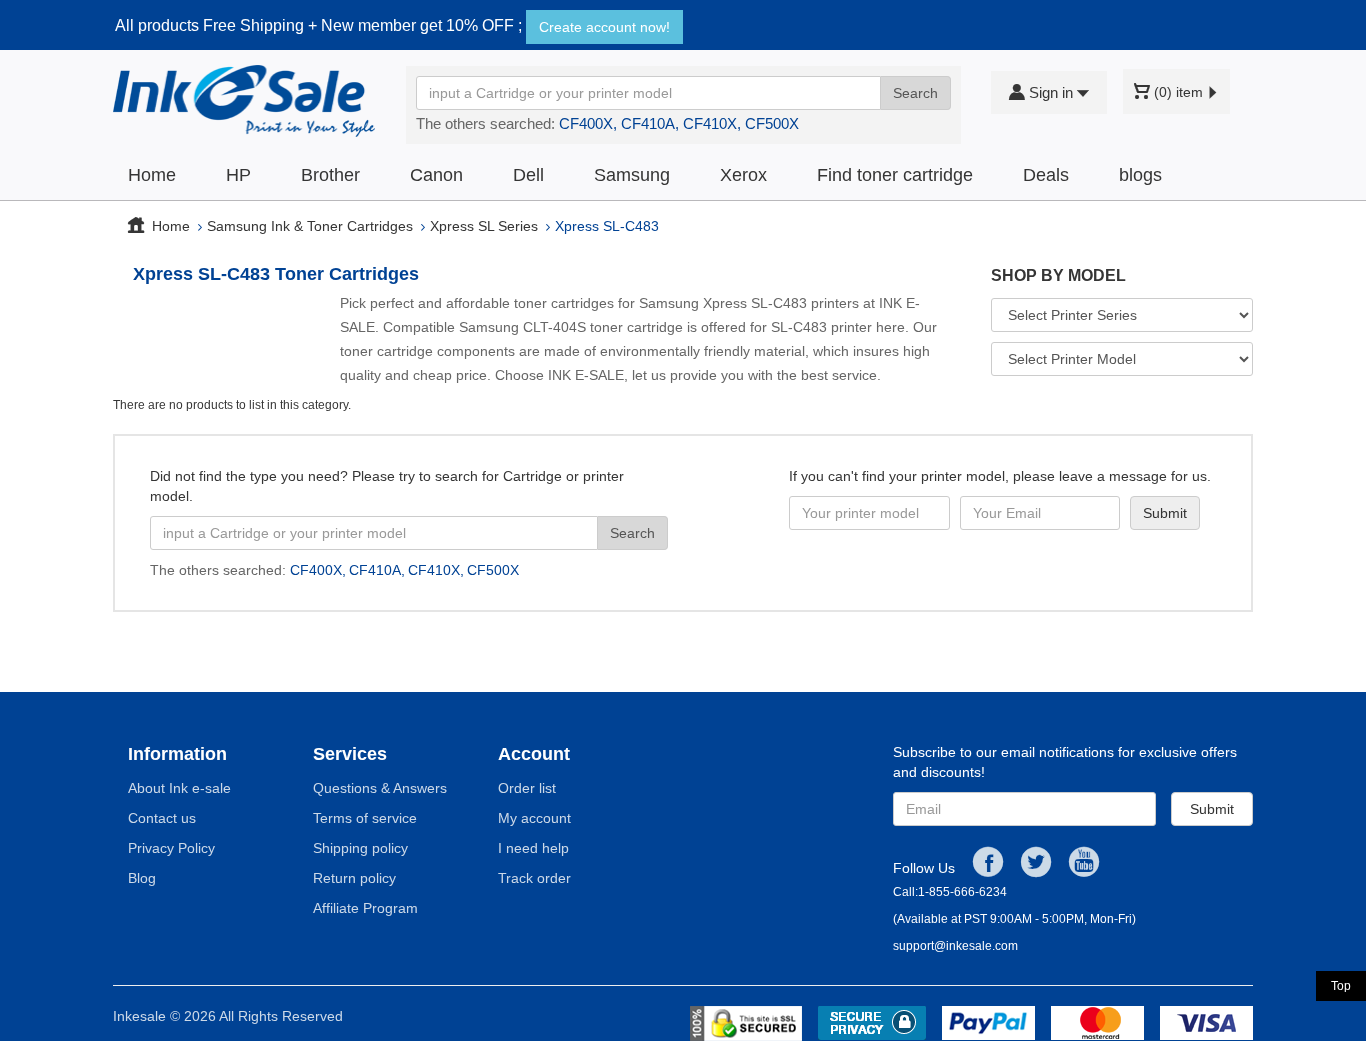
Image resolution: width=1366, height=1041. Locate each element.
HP (238, 175)
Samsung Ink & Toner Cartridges (310, 226)
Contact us (162, 818)
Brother (330, 175)
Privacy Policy (171, 848)
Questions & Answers (380, 788)
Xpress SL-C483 (607, 226)
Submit (1212, 809)
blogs (1140, 175)
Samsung (632, 175)
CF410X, (712, 123)
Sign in (1051, 92)
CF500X (772, 123)
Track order (534, 878)
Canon (436, 175)
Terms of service (365, 818)
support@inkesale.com (955, 946)
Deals (1046, 175)
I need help (533, 848)
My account (534, 818)
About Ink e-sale (179, 788)
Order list (527, 788)
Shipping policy (360, 848)
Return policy (354, 878)
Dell (528, 175)
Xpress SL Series (484, 226)
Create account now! (604, 27)
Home (152, 175)
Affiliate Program (365, 908)
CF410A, (650, 123)
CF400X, (588, 123)
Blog (142, 878)
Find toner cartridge (895, 175)
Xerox (743, 175)
